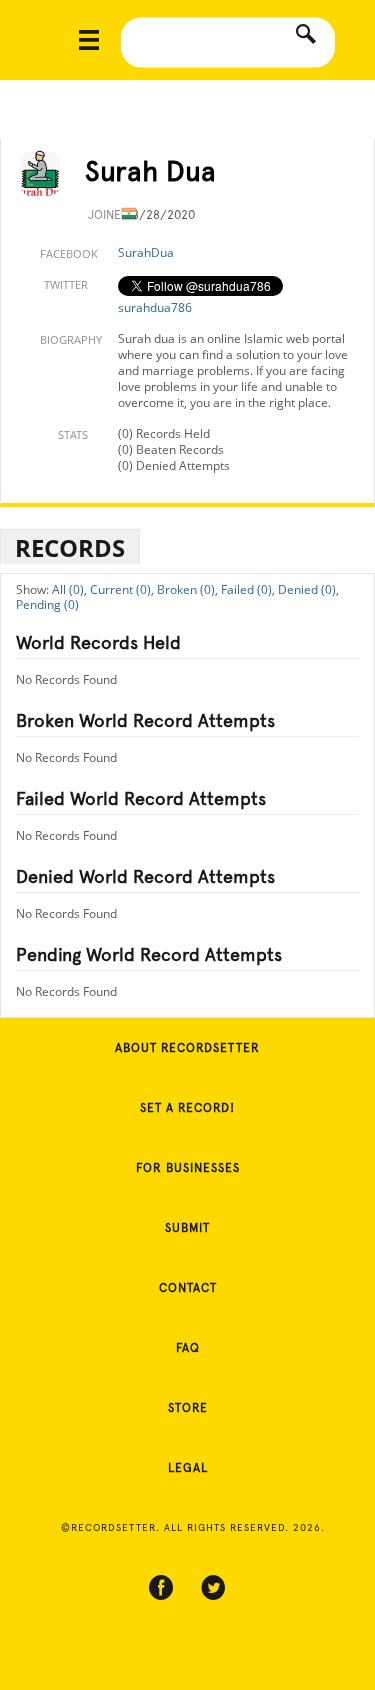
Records (70, 547)
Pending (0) (47, 604)
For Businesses (188, 1168)
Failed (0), (248, 589)
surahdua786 (155, 307)
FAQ (188, 1348)
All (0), (69, 589)
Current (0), (122, 589)
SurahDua (146, 252)
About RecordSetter (187, 1048)
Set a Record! (187, 1108)
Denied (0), (308, 589)
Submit (187, 1228)
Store (188, 1408)
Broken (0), (187, 589)
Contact (188, 1288)
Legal (188, 1468)
